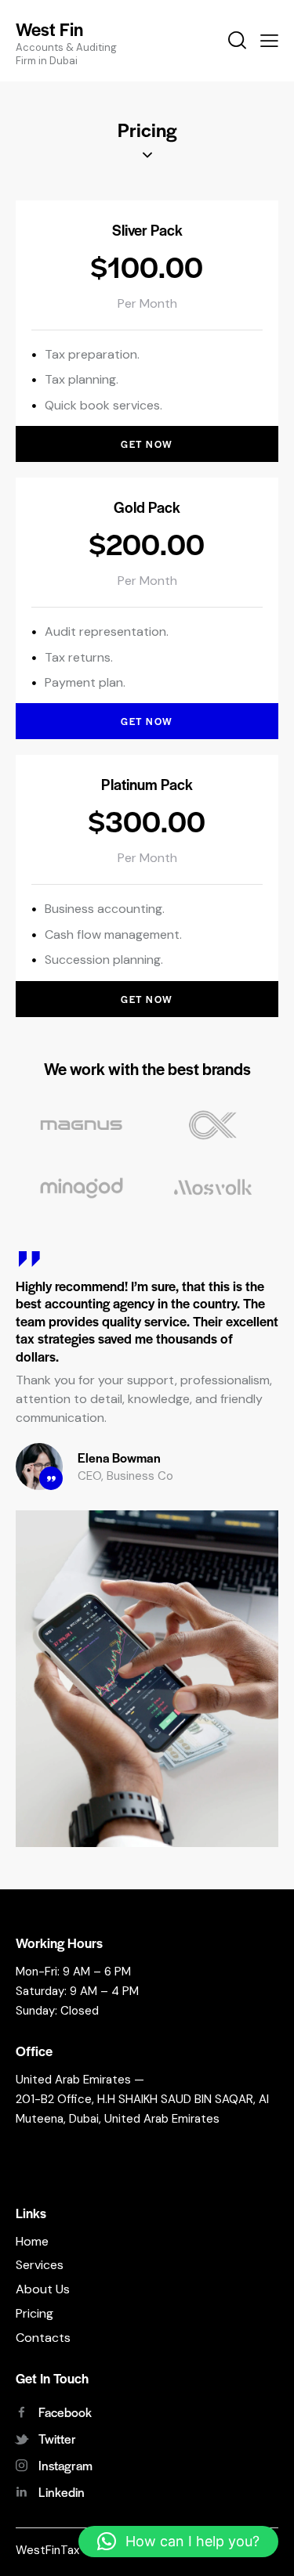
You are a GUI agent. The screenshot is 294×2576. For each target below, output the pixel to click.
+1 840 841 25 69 (72, 2172)
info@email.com (59, 2145)
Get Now (147, 444)
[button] (178, 2542)
